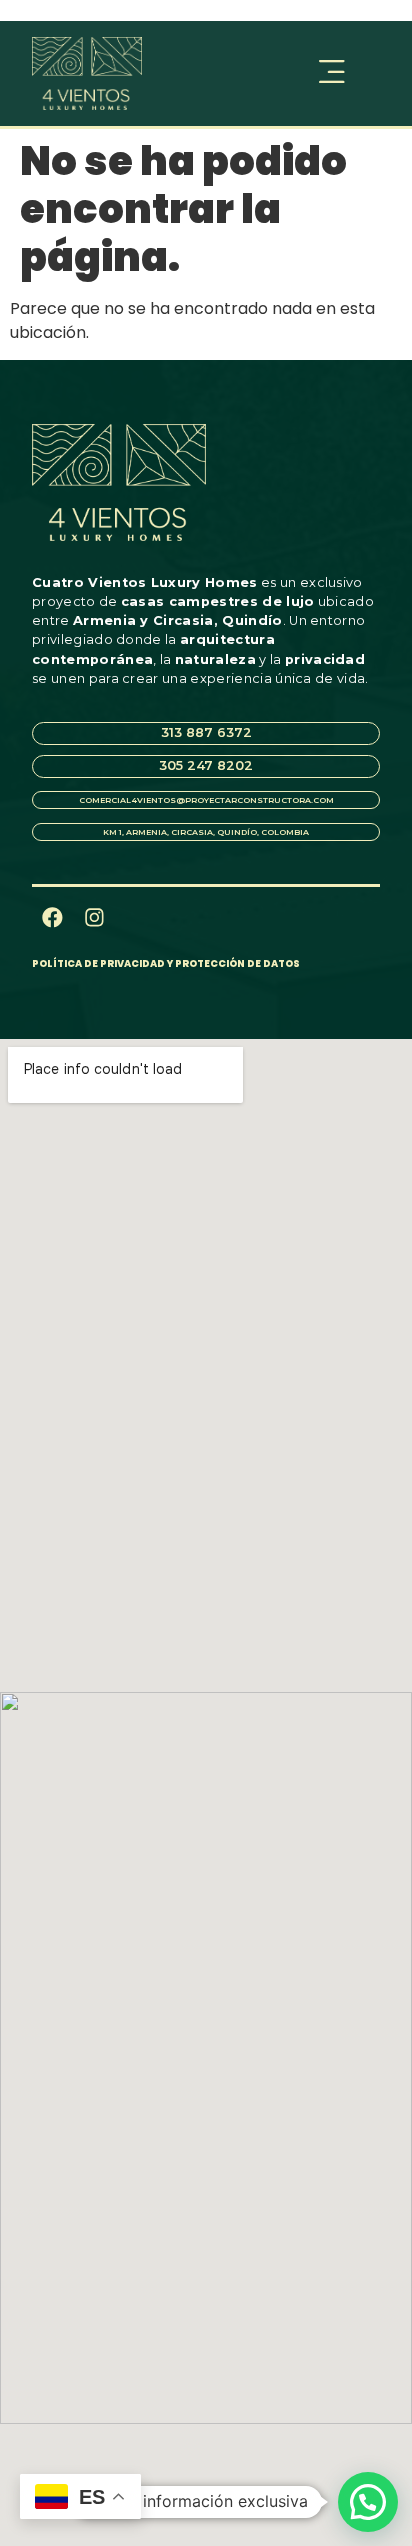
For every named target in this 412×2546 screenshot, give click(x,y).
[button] (283, 73)
